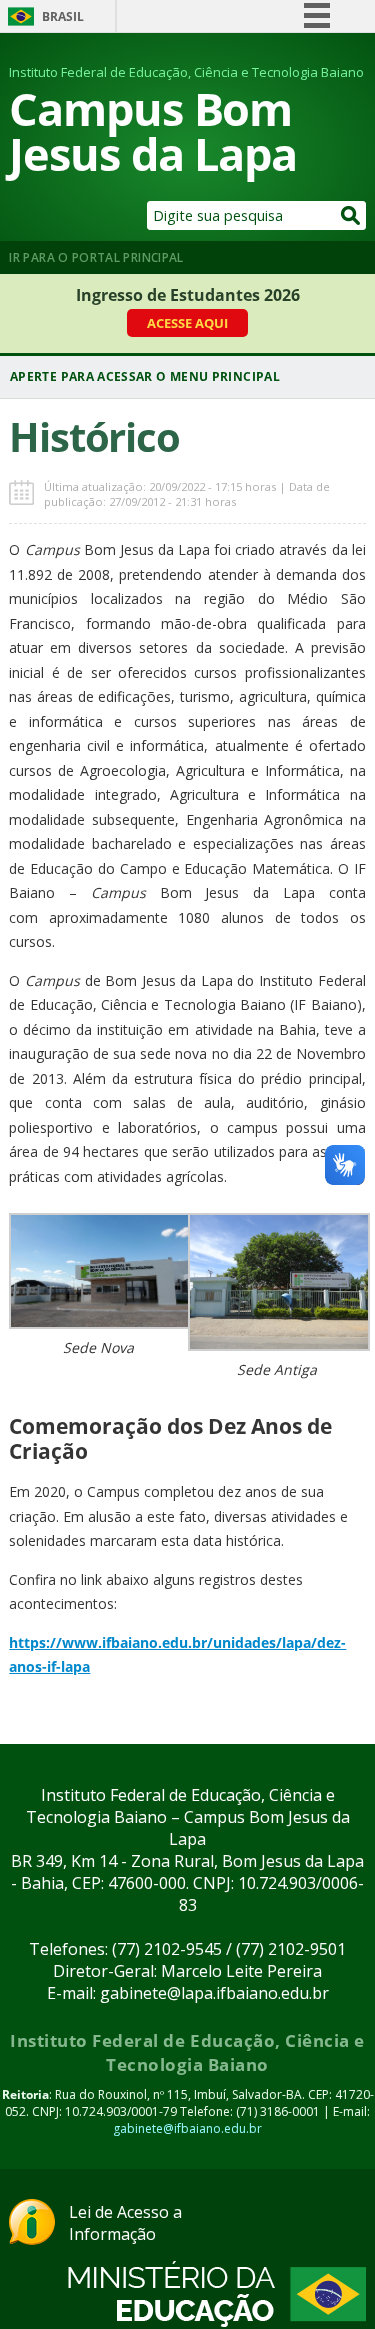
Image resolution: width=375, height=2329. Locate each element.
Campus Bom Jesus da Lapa (152, 131)
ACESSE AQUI (187, 323)
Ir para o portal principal (96, 257)
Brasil (63, 16)
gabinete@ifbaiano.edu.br (187, 2128)
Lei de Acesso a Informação (125, 2223)
